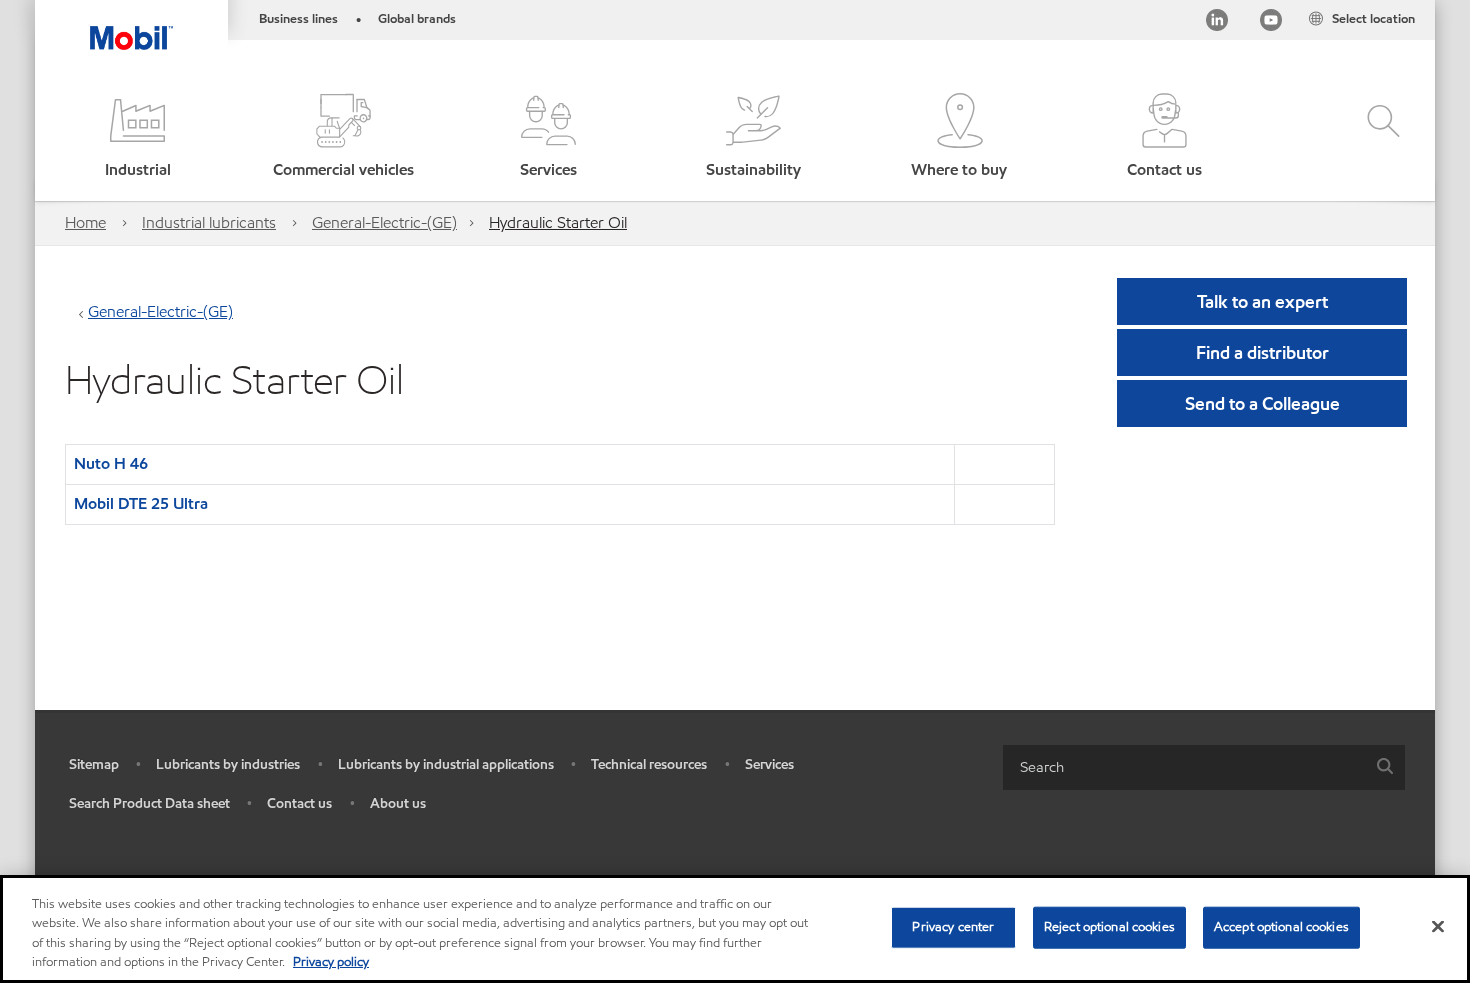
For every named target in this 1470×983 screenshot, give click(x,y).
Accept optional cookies (1281, 927)
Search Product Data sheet (149, 803)
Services (769, 764)
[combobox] (1204, 767)
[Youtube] (1271, 23)
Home (85, 222)
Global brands (417, 19)
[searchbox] (1184, 767)
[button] (137, 137)
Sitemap (94, 764)
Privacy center (953, 927)
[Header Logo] (131, 25)
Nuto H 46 (111, 463)
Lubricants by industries (228, 764)
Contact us (299, 803)
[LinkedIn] (1217, 23)
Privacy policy (331, 962)
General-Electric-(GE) (384, 222)
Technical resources (649, 764)
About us (398, 803)
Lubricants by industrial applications (446, 764)
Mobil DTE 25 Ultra (141, 503)
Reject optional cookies (1109, 927)
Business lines (298, 19)
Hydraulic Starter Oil (558, 222)
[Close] (1438, 926)
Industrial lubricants (209, 222)
